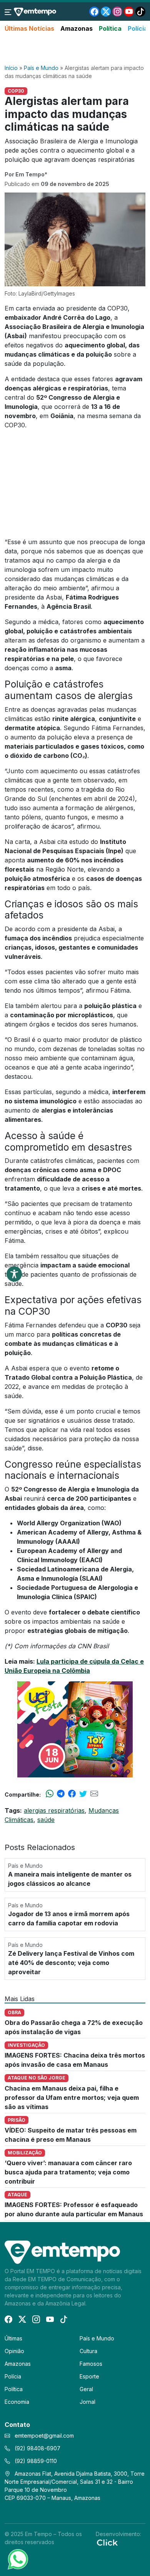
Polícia (138, 28)
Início (11, 68)
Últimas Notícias (29, 28)
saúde (46, 1820)
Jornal (87, 2402)
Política (110, 28)
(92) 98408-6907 (37, 2448)
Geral (86, 2389)
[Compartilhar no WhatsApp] (50, 1794)
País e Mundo (41, 68)
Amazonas (77, 28)
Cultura (88, 2351)
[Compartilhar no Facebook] (72, 1794)
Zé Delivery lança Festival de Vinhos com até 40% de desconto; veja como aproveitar (71, 1963)
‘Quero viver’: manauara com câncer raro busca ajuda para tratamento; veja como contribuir (68, 2172)
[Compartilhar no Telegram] (61, 1794)
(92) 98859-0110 (35, 2461)
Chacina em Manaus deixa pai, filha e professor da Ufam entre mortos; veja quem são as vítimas (72, 2098)
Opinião (14, 2351)
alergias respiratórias (54, 1810)
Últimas (13, 2338)
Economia (17, 2402)
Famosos (91, 2364)
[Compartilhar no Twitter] (83, 1794)
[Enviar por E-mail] (94, 1794)
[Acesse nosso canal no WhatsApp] (17, 2559)
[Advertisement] (75, 49)
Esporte (89, 2376)
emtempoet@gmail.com (44, 2436)
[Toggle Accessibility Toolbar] (14, 1274)
